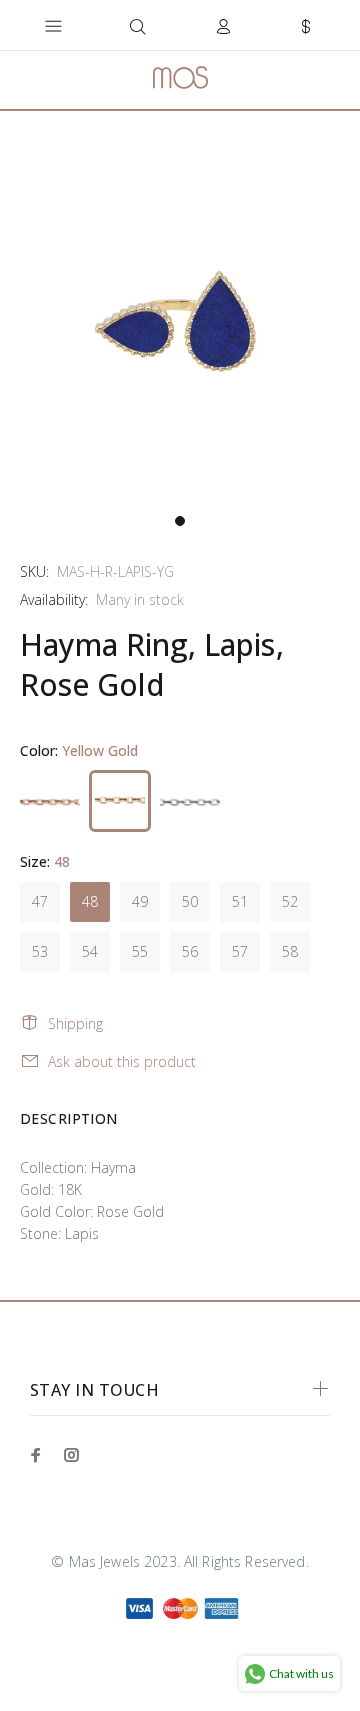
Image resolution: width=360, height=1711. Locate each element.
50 (190, 901)
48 (90, 901)
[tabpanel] (180, 324)
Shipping (75, 1023)
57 (240, 951)
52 (290, 901)
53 (40, 951)
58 (290, 951)
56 (190, 951)
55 (140, 951)
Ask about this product (122, 1061)
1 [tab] (180, 521)
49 (140, 901)
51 (240, 901)
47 (40, 901)
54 (90, 951)
